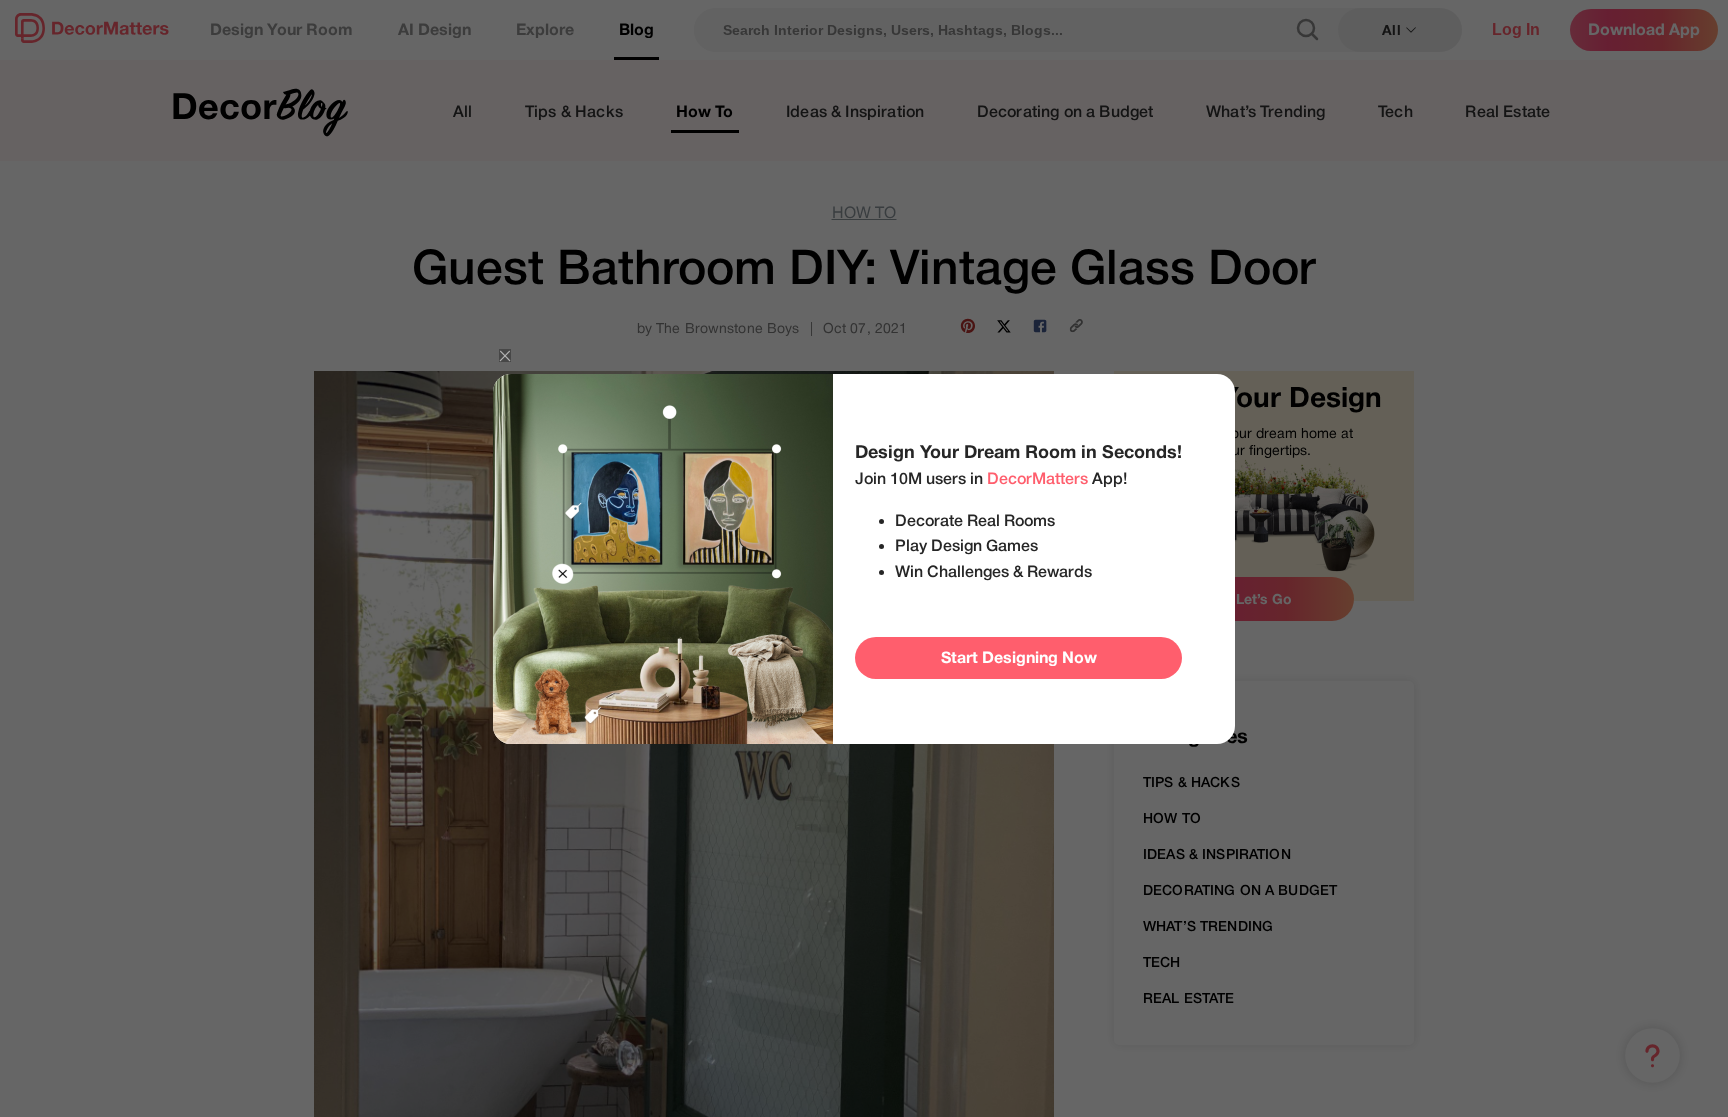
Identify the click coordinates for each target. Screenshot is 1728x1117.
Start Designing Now (1019, 658)
